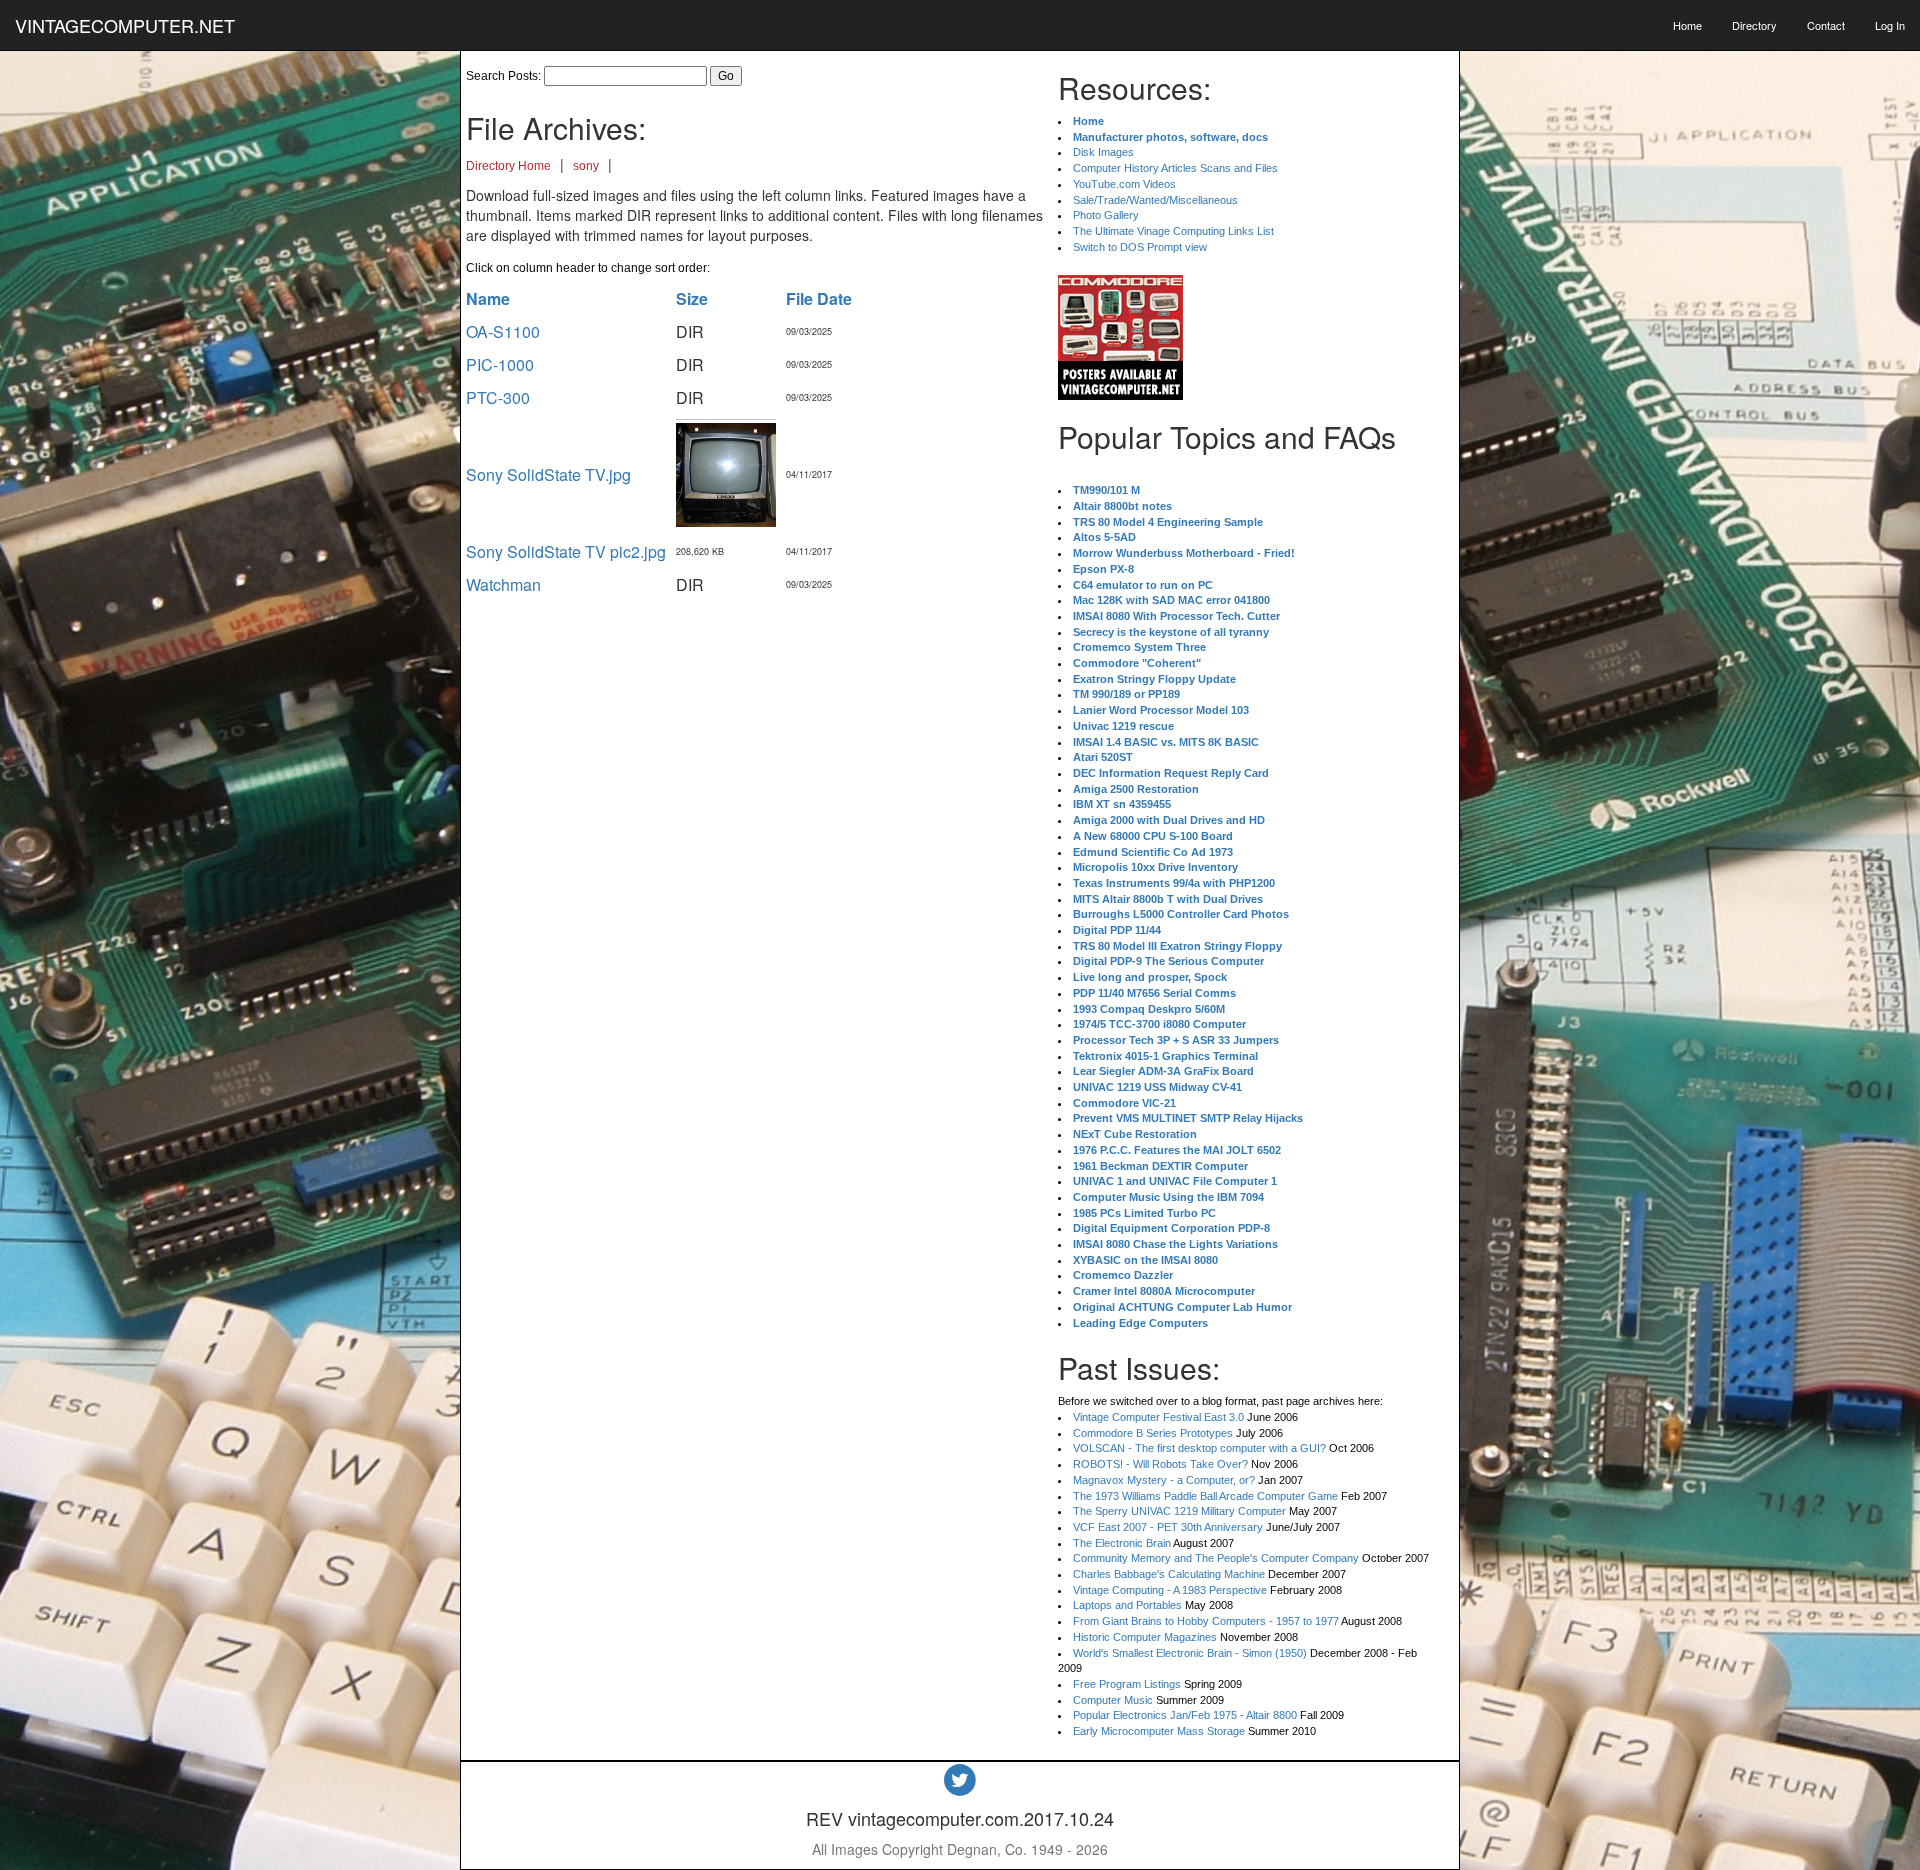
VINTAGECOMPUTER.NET (125, 25)
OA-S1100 (503, 331)
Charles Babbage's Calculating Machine (1169, 1574)
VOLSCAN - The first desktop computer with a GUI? (1199, 1448)
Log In (1890, 25)
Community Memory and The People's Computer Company (1216, 1558)
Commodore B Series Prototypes (1153, 1433)
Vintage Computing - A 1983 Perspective (1170, 1590)
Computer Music (1113, 1700)
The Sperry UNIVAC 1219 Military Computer (1179, 1511)
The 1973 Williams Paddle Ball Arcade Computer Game (1205, 1496)
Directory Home (508, 166)
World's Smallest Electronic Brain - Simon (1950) (1190, 1653)
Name (488, 298)
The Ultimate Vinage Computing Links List (1173, 231)
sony (586, 166)
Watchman (503, 584)
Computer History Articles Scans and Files (1175, 168)
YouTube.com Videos (1124, 184)
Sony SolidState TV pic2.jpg (566, 551)
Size (692, 298)
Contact (1826, 25)
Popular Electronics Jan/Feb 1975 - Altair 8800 (1185, 1715)
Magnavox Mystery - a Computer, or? (1164, 1480)
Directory (1754, 25)
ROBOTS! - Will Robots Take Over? (1160, 1464)
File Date (819, 298)
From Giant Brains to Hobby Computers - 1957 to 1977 (1206, 1621)
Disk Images (1103, 152)
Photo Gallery (1106, 215)
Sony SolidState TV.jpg (548, 474)
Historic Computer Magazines (1145, 1637)
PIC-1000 (500, 364)
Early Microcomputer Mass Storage (1159, 1731)
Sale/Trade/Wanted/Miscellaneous (1155, 200)
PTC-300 (498, 397)
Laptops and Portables (1127, 1605)
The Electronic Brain (1122, 1543)
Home (1687, 25)
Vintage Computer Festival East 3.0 (1158, 1417)
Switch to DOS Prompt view (1140, 247)
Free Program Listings (1127, 1684)
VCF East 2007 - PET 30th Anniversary (1168, 1527)
